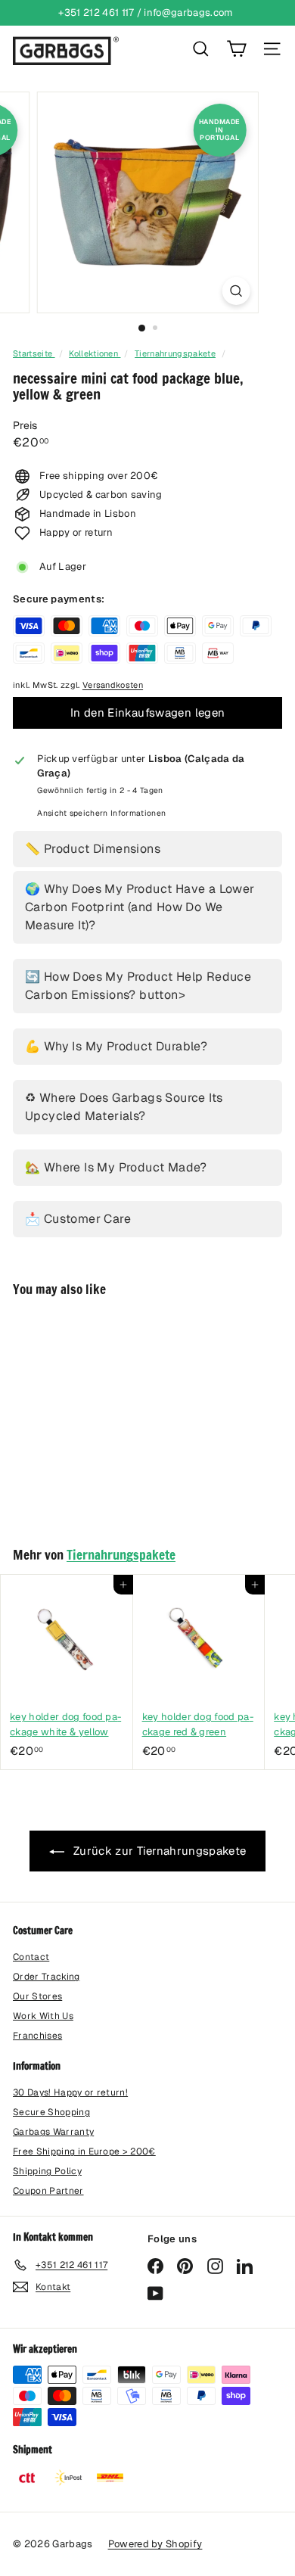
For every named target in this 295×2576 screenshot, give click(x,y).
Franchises (37, 2036)
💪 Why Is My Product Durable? (116, 1046)
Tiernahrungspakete (175, 353)
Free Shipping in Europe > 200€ (84, 2151)
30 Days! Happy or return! (70, 2092)
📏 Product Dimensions (93, 849)
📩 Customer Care (78, 1219)
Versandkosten (113, 685)
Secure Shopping (51, 2112)
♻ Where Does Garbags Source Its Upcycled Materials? (124, 1107)
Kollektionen (95, 353)
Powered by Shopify (155, 2544)
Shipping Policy (47, 2171)
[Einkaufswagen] (236, 49)
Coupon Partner (48, 2191)
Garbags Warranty (53, 2132)
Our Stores (37, 1996)
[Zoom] (236, 291)
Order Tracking (47, 1977)
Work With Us (43, 2016)
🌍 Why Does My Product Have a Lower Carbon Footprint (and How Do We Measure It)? (140, 907)
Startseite (34, 353)
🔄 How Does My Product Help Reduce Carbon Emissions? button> (138, 986)
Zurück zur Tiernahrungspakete (158, 1851)
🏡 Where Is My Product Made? (116, 1167)
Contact (31, 1957)
